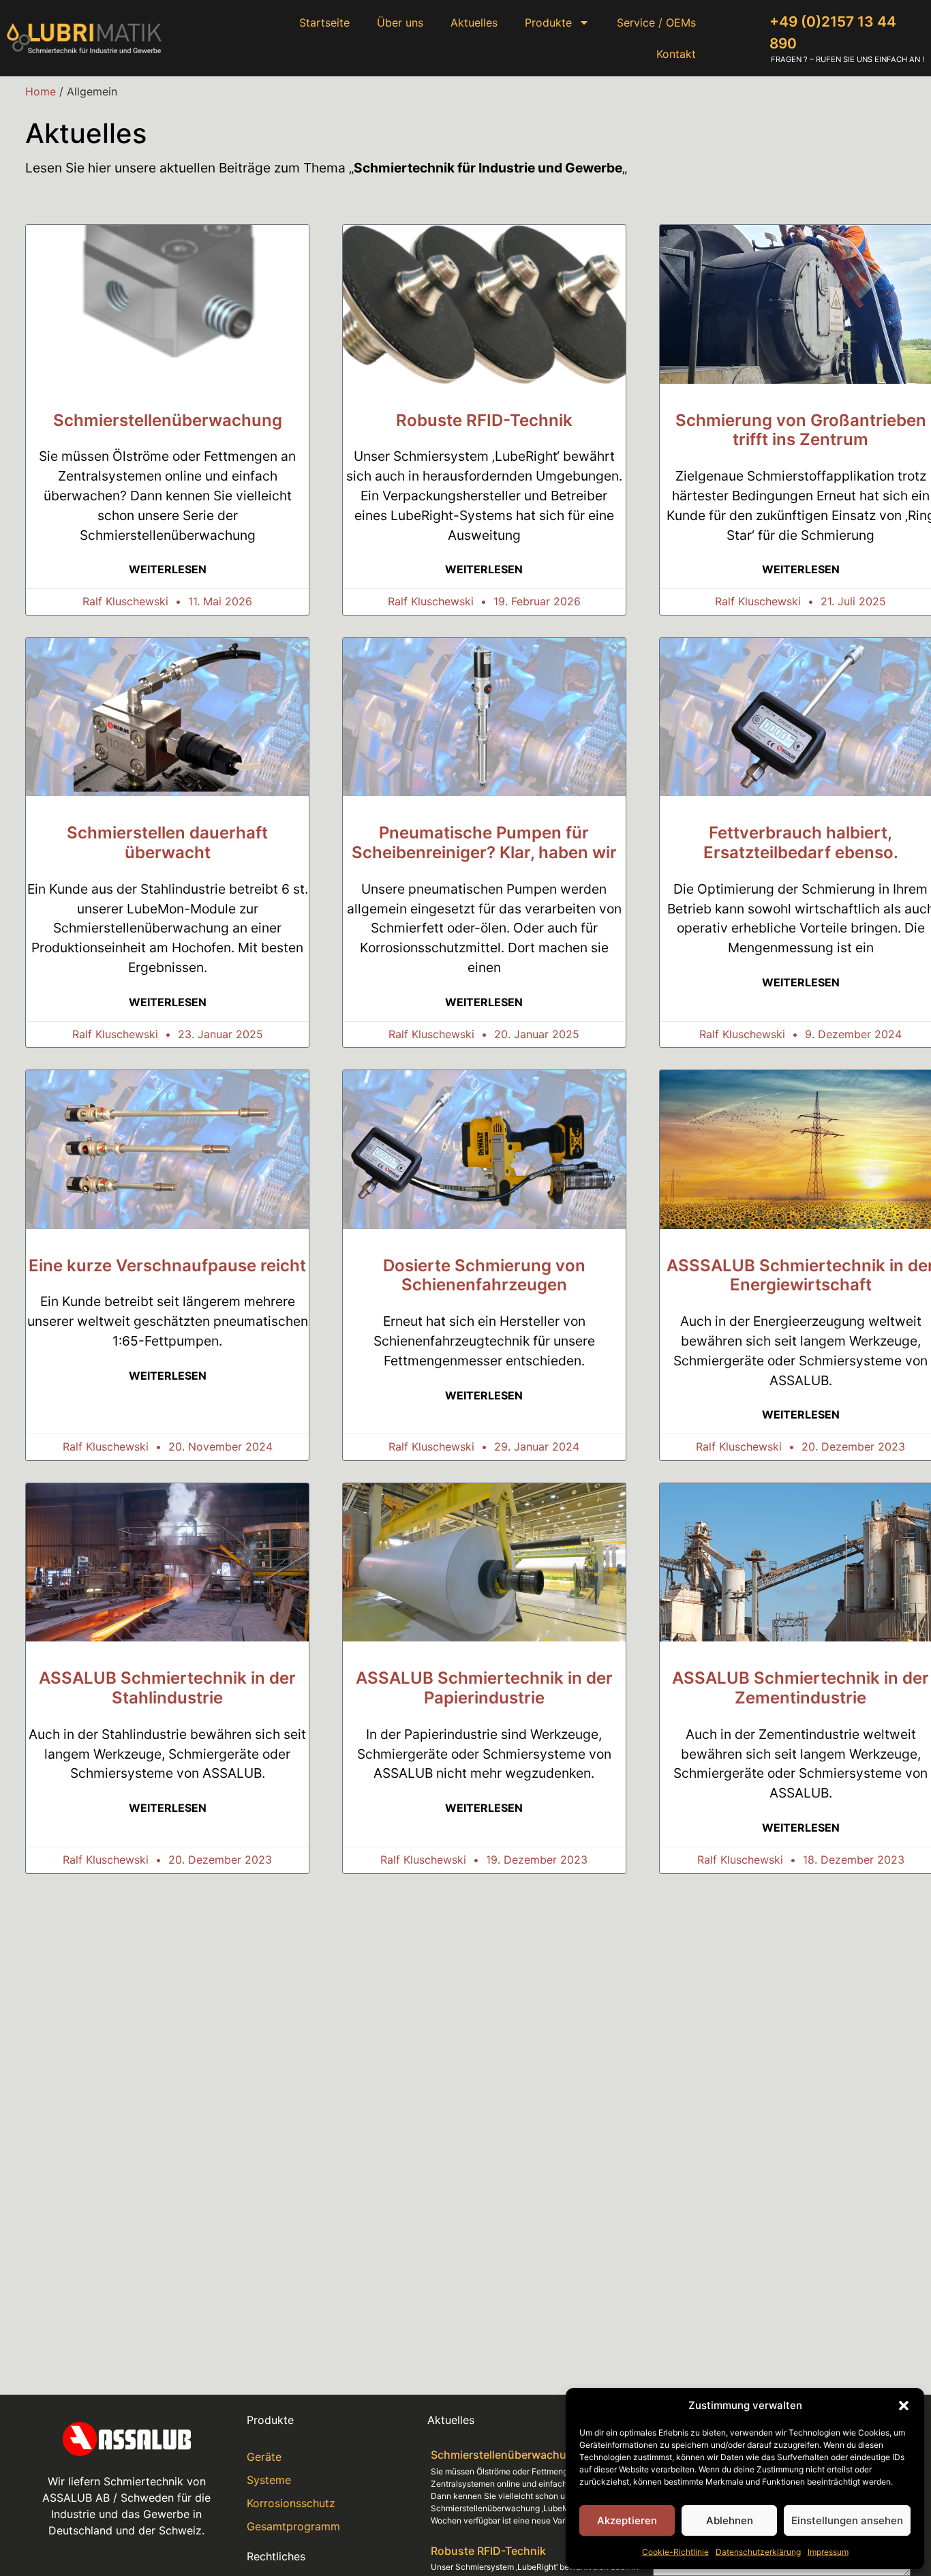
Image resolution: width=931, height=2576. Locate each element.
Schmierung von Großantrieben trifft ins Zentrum (801, 430)
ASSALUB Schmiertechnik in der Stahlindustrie (167, 1688)
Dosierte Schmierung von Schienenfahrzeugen (484, 1275)
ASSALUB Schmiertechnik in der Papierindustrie (484, 1688)
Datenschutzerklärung (758, 2552)
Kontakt (676, 54)
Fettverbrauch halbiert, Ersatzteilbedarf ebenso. (801, 843)
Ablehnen (730, 2520)
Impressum (828, 2552)
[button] (904, 2406)
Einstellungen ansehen (847, 2520)
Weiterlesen (168, 569)
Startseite (324, 22)
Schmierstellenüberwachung (168, 420)
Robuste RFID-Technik (484, 420)
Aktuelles (474, 22)
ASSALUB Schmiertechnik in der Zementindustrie (800, 1688)
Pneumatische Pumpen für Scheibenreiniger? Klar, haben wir (484, 843)
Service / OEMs (656, 22)
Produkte (548, 22)
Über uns (400, 22)
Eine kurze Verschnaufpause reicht (167, 1266)
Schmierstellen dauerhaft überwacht (167, 843)
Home (41, 91)
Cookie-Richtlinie (675, 2552)
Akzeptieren (627, 2520)
